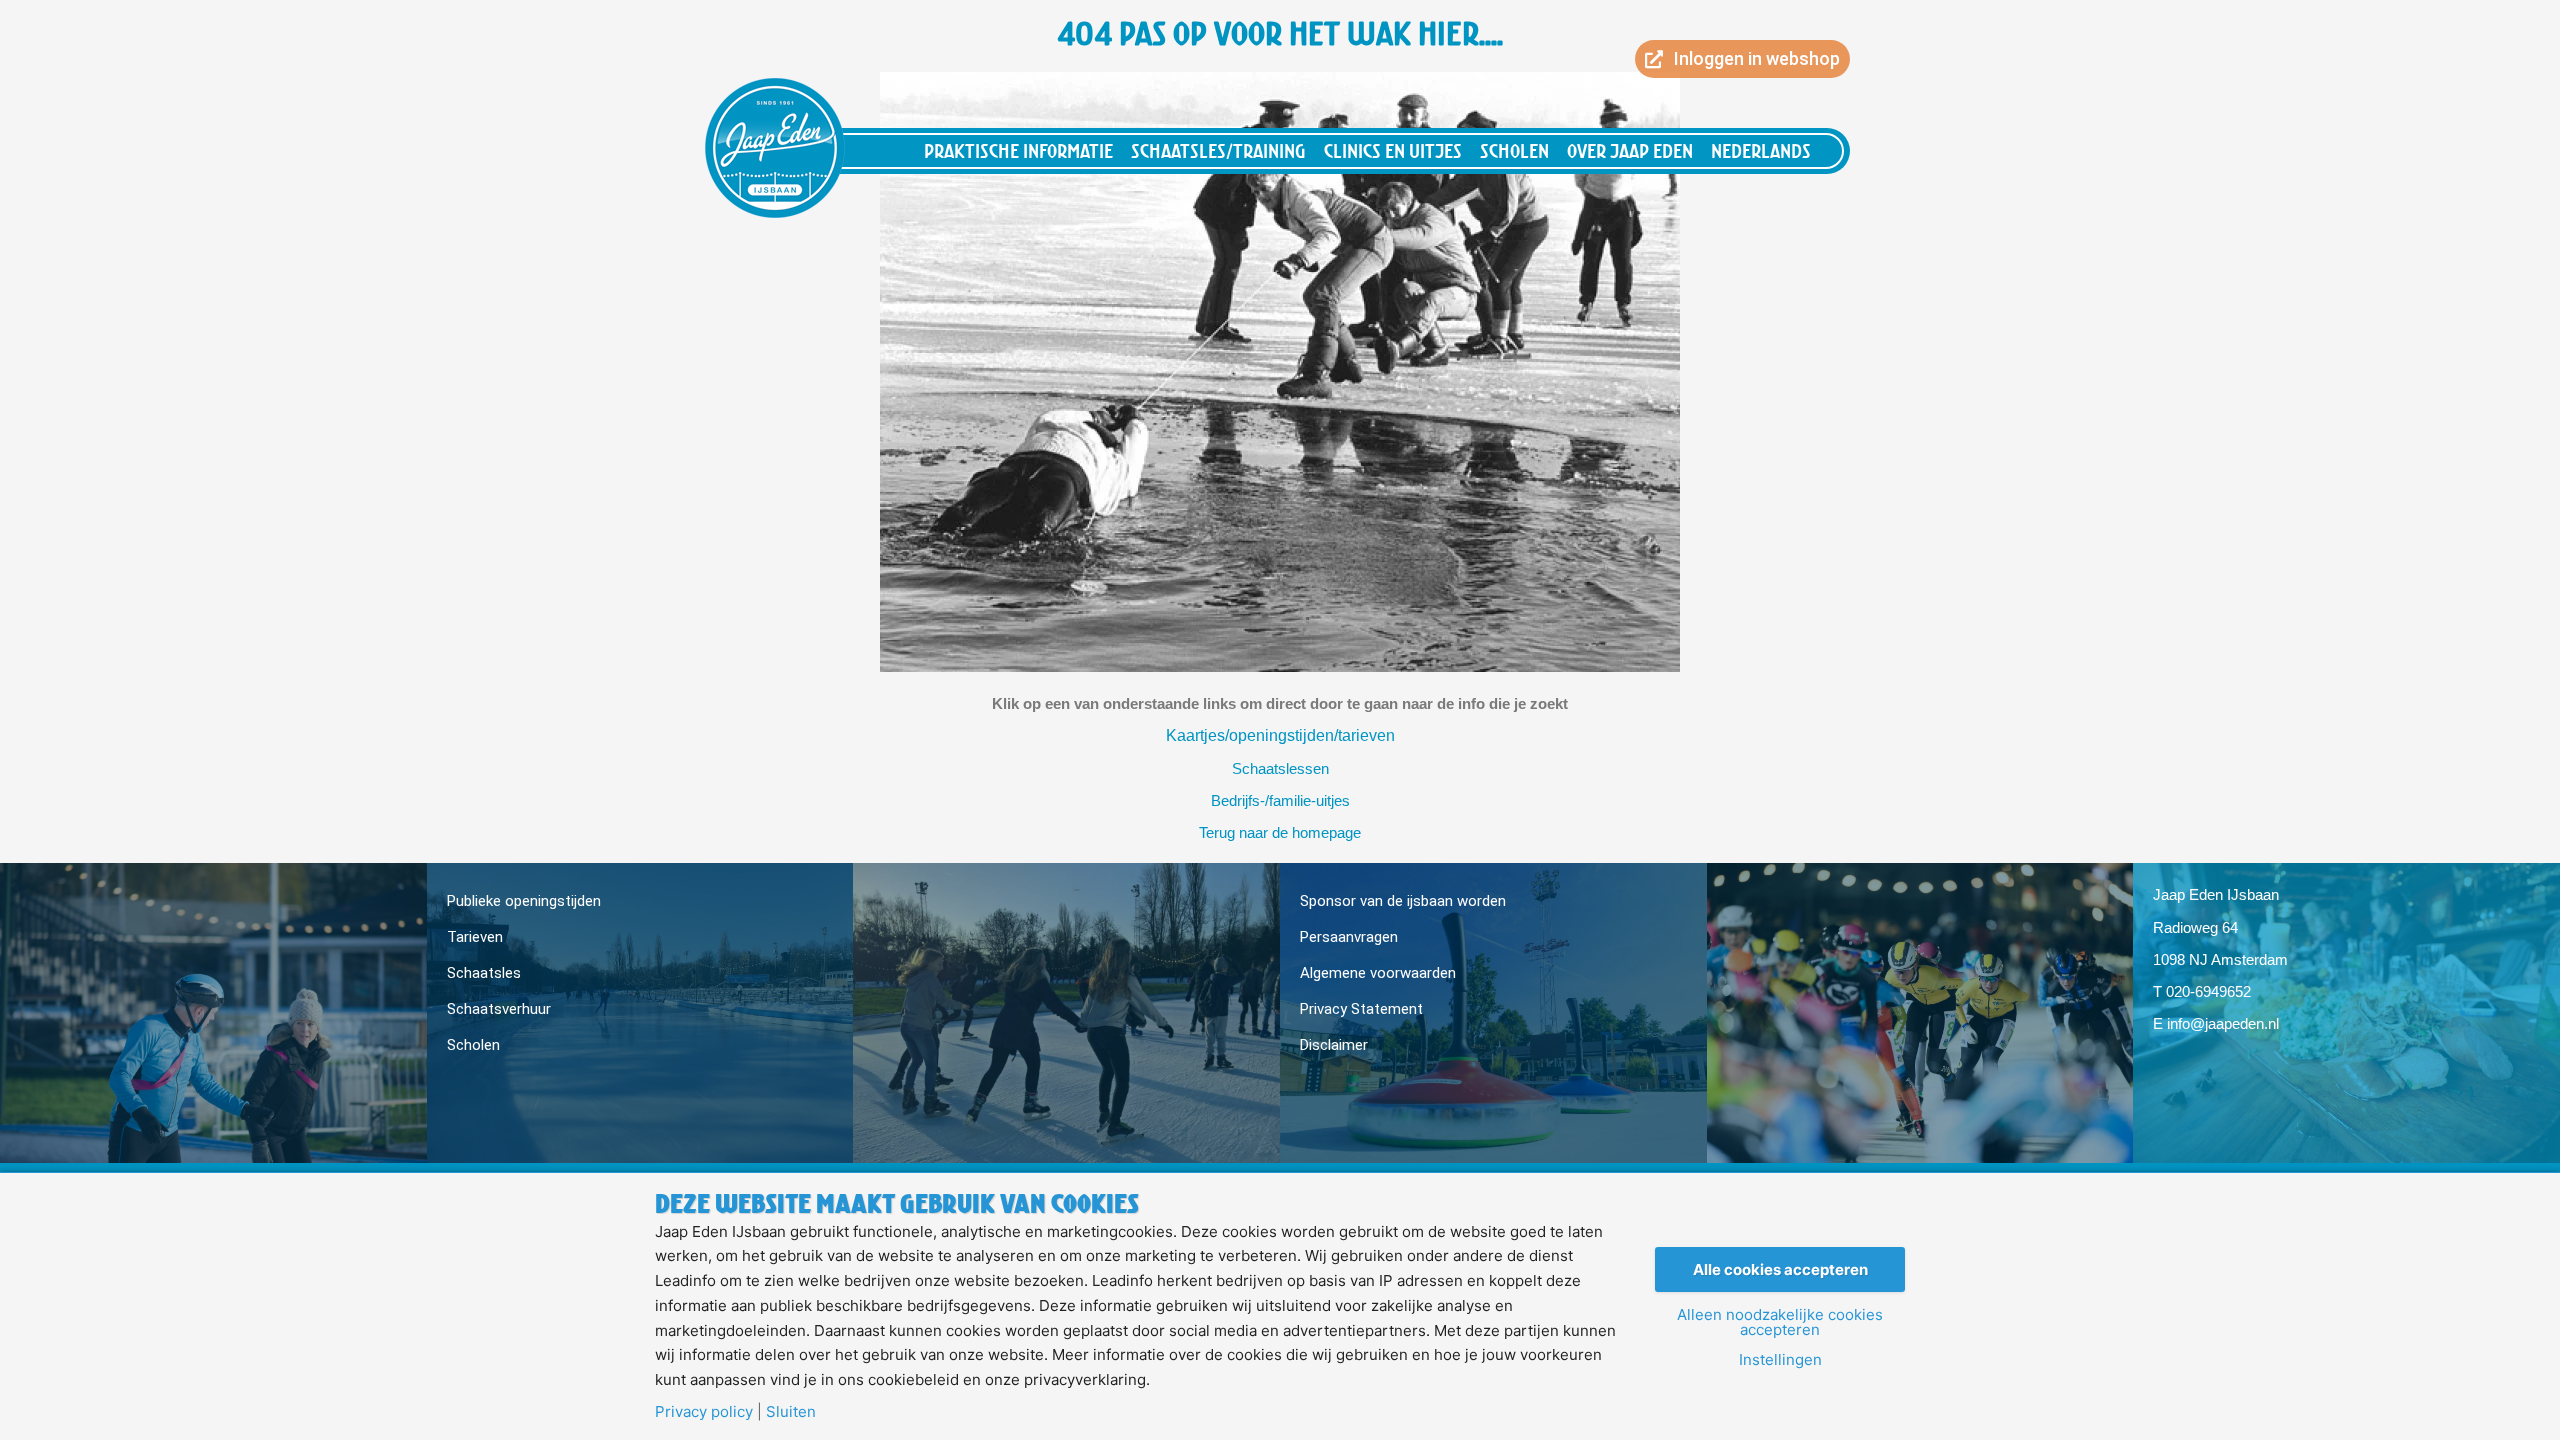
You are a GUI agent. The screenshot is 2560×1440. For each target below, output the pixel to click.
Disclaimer (1334, 1045)
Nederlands (1761, 150)
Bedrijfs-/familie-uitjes (1280, 800)
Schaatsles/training (1218, 150)
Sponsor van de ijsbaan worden (1403, 901)
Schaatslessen (1280, 768)
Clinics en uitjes (1393, 150)
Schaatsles (484, 973)
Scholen (1514, 150)
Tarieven (475, 937)
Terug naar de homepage (1280, 832)
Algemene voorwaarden (1378, 973)
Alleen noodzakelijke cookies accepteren (1780, 1322)
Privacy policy (704, 1411)
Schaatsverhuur (499, 1009)
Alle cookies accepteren (1780, 1269)
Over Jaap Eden (1630, 150)
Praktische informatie (1018, 150)
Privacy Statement (1361, 1009)
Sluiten (791, 1411)
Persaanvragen (1349, 937)
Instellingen (1780, 1359)
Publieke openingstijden (524, 901)
